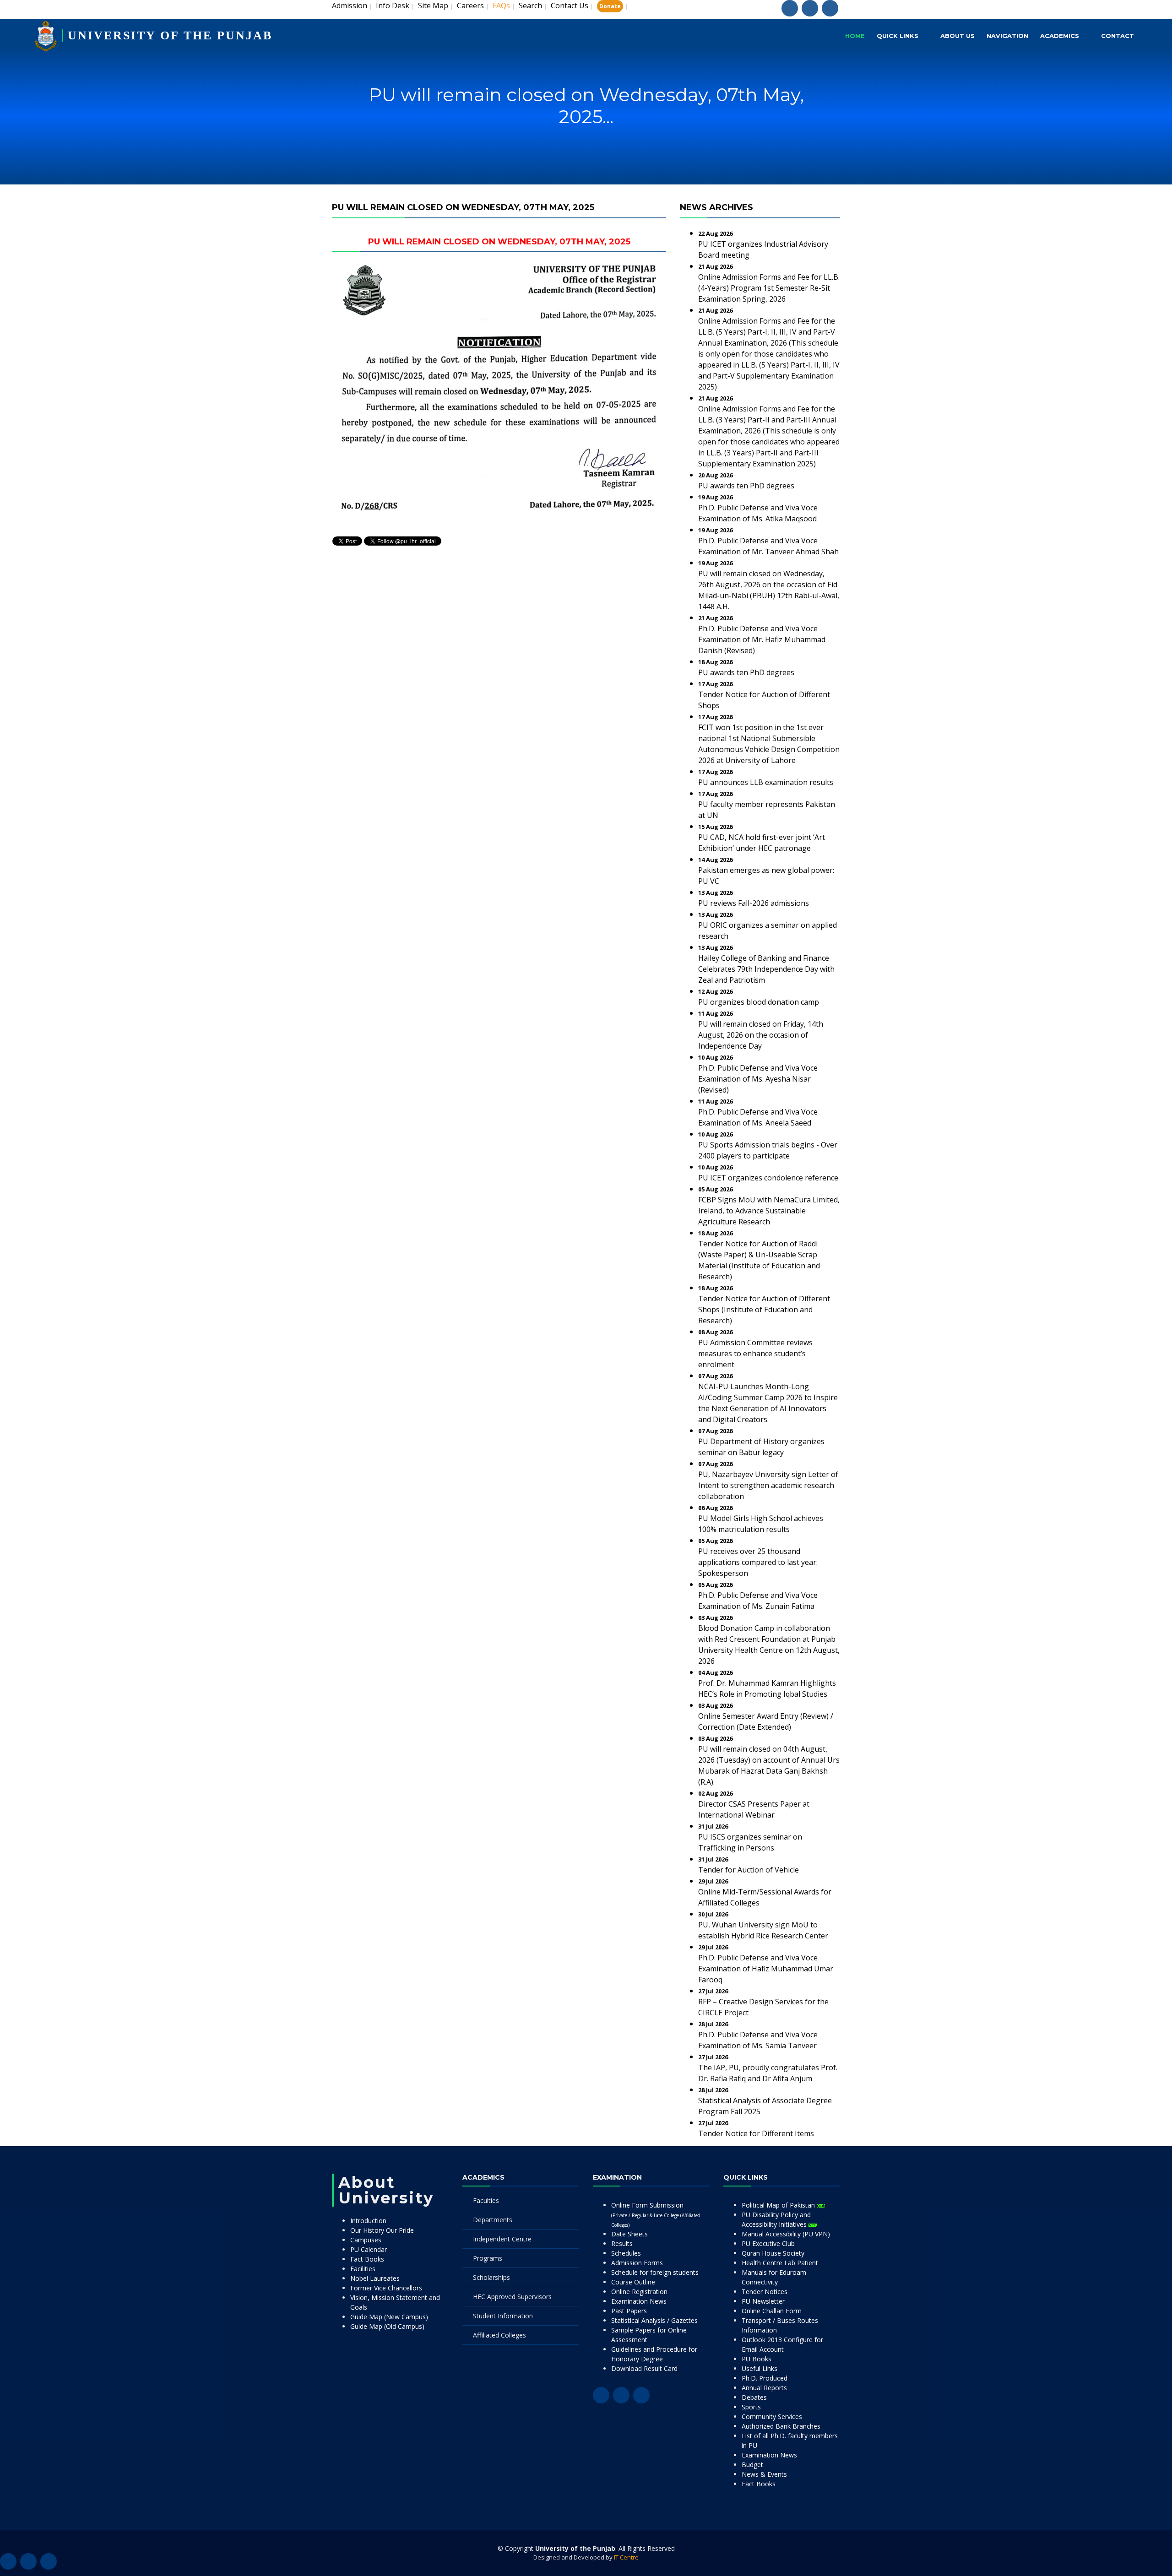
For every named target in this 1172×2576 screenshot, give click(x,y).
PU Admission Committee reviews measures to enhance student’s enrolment (755, 1353)
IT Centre (626, 2557)
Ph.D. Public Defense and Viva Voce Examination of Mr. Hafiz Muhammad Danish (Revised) (762, 639)
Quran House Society (773, 2253)
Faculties (486, 2200)
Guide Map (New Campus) (389, 2317)
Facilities (363, 2269)
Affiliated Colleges (499, 2335)
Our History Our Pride (382, 2230)
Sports (751, 2407)
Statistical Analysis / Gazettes (654, 2320)
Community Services (772, 2416)
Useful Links (760, 2368)
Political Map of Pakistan (779, 2205)
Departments (493, 2220)
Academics (1060, 36)
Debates (754, 2397)
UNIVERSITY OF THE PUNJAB (170, 35)
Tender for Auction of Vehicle (749, 1870)
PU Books (757, 2359)
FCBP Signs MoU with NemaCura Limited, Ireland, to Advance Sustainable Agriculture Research (769, 1211)
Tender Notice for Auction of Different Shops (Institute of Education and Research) (764, 1310)
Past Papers (629, 2311)
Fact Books (367, 2259)
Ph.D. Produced (765, 2378)
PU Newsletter (763, 2301)
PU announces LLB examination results (766, 782)
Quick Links (898, 36)
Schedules (626, 2253)
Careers (470, 5)
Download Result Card (644, 2368)
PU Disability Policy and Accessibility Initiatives (776, 2219)
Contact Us (570, 5)
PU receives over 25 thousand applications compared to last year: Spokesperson (758, 1562)
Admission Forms (637, 2263)
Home (855, 36)
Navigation (1007, 36)
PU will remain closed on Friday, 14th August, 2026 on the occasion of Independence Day (761, 1035)
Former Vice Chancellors (386, 2288)
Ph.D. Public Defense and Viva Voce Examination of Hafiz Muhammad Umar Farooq (766, 1969)
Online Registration (639, 2292)
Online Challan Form (772, 2311)
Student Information (503, 2316)
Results (622, 2243)
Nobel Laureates (375, 2278)
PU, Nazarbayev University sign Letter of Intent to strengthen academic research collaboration (768, 1485)
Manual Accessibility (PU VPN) (786, 2234)
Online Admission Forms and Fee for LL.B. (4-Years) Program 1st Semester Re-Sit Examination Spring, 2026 (769, 288)
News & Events (764, 2474)
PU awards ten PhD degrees (746, 486)
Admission (350, 5)
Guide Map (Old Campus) (387, 2326)
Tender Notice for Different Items (756, 2133)
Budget (752, 2465)
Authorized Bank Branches (781, 2426)
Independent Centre (502, 2239)
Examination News (639, 2301)
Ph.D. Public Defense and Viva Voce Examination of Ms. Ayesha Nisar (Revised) (758, 1079)
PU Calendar (369, 2249)
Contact (1118, 36)
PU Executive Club (768, 2243)
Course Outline (633, 2282)
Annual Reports (764, 2388)
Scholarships (491, 2277)
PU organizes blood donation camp (759, 1002)
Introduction (368, 2221)
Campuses (366, 2240)
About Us (958, 36)
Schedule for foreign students (655, 2272)
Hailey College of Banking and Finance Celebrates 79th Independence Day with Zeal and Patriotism (766, 969)
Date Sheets (629, 2234)
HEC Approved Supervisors (512, 2297)
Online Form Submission (656, 2214)
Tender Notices (765, 2292)
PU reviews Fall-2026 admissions (754, 903)
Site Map (433, 5)
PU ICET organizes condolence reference (768, 1178)
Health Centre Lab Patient (780, 2263)
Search (530, 5)
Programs (488, 2258)
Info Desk (393, 5)
